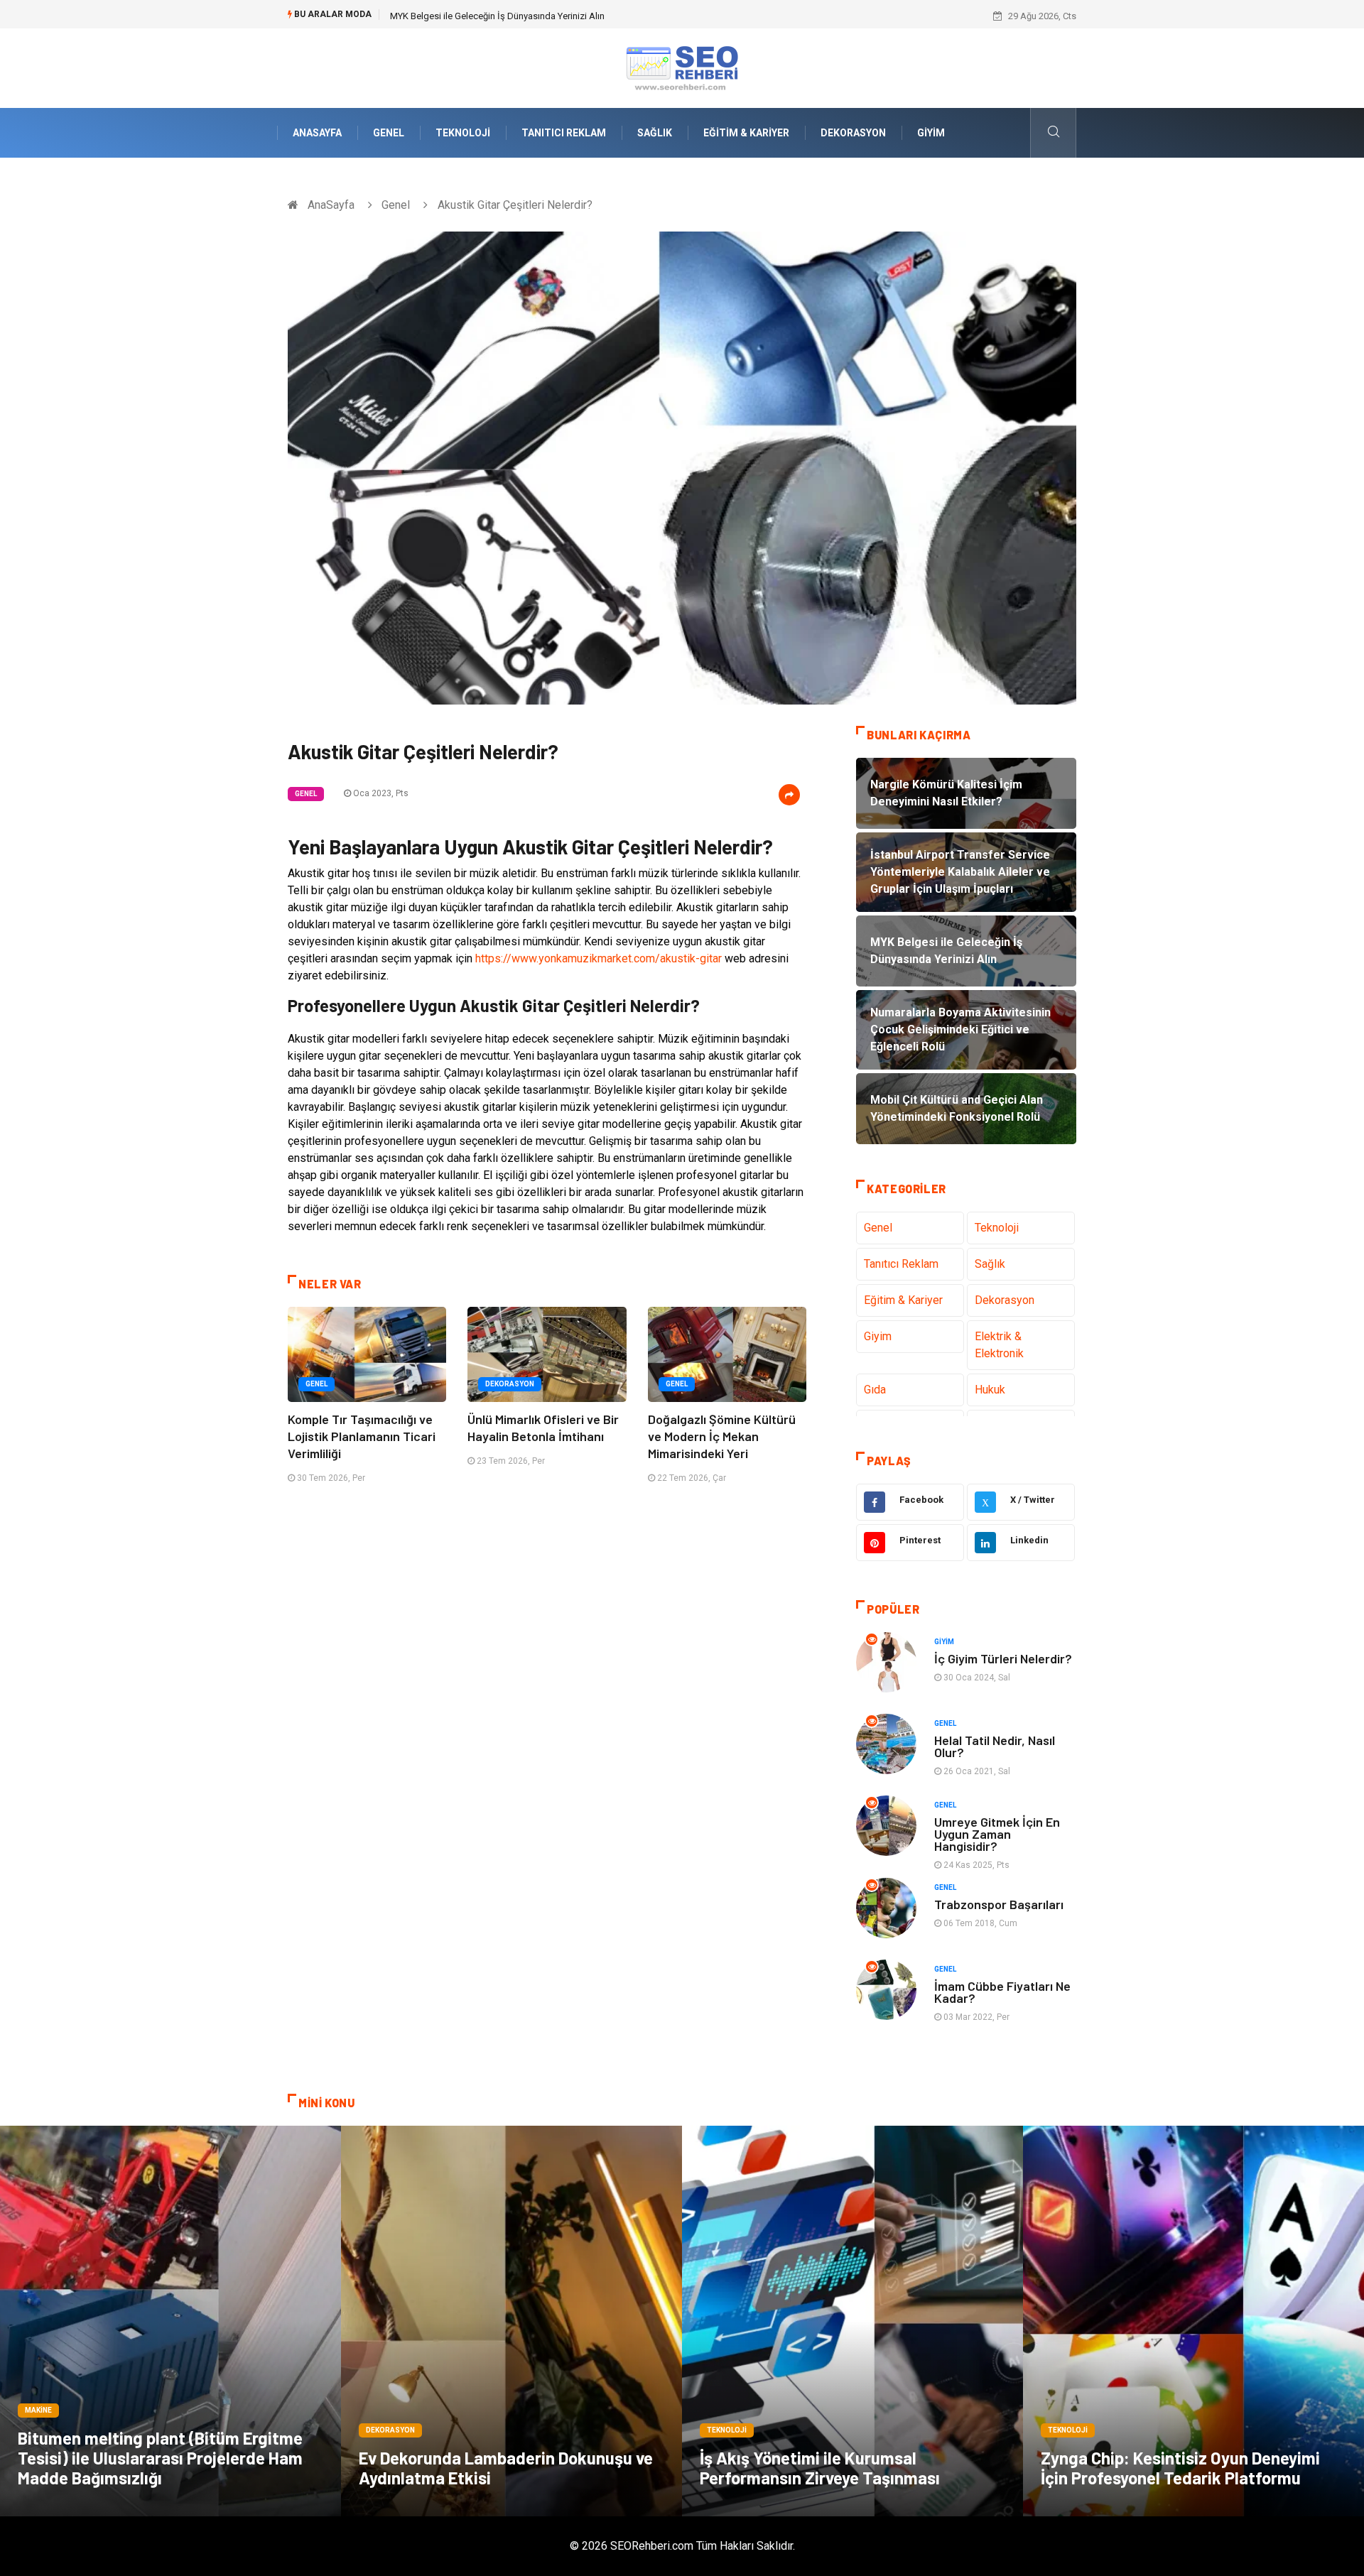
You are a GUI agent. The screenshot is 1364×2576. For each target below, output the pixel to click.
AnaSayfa (317, 133)
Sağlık (655, 133)
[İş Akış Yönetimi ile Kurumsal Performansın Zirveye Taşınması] (852, 2321)
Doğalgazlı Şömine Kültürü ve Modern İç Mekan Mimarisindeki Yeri (722, 1436)
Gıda (875, 1390)
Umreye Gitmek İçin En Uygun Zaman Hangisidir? (997, 1834)
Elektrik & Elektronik (999, 1345)
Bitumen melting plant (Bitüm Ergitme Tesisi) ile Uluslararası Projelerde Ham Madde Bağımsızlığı (160, 2458)
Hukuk (990, 1390)
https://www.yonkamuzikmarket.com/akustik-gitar (599, 958)
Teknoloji (463, 133)
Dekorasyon (853, 133)
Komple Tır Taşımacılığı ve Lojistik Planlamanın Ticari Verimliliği (362, 1436)
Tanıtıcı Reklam (564, 133)
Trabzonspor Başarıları (999, 1904)
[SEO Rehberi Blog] (682, 67)
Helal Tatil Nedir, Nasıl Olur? (995, 1746)
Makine (38, 2410)
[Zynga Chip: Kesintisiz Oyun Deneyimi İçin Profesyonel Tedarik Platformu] (1193, 2321)
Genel (389, 133)
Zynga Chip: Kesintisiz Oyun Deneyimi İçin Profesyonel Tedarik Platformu (1180, 2468)
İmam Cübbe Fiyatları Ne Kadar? (1002, 1992)
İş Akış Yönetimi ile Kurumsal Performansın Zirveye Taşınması (820, 2468)
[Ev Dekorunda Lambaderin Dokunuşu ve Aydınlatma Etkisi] (511, 2321)
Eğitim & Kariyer (746, 133)
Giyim (931, 133)
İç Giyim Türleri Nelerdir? (1003, 1658)
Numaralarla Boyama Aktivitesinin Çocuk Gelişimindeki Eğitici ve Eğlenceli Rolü (550, 16)
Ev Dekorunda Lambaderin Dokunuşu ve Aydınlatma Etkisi (506, 2468)
